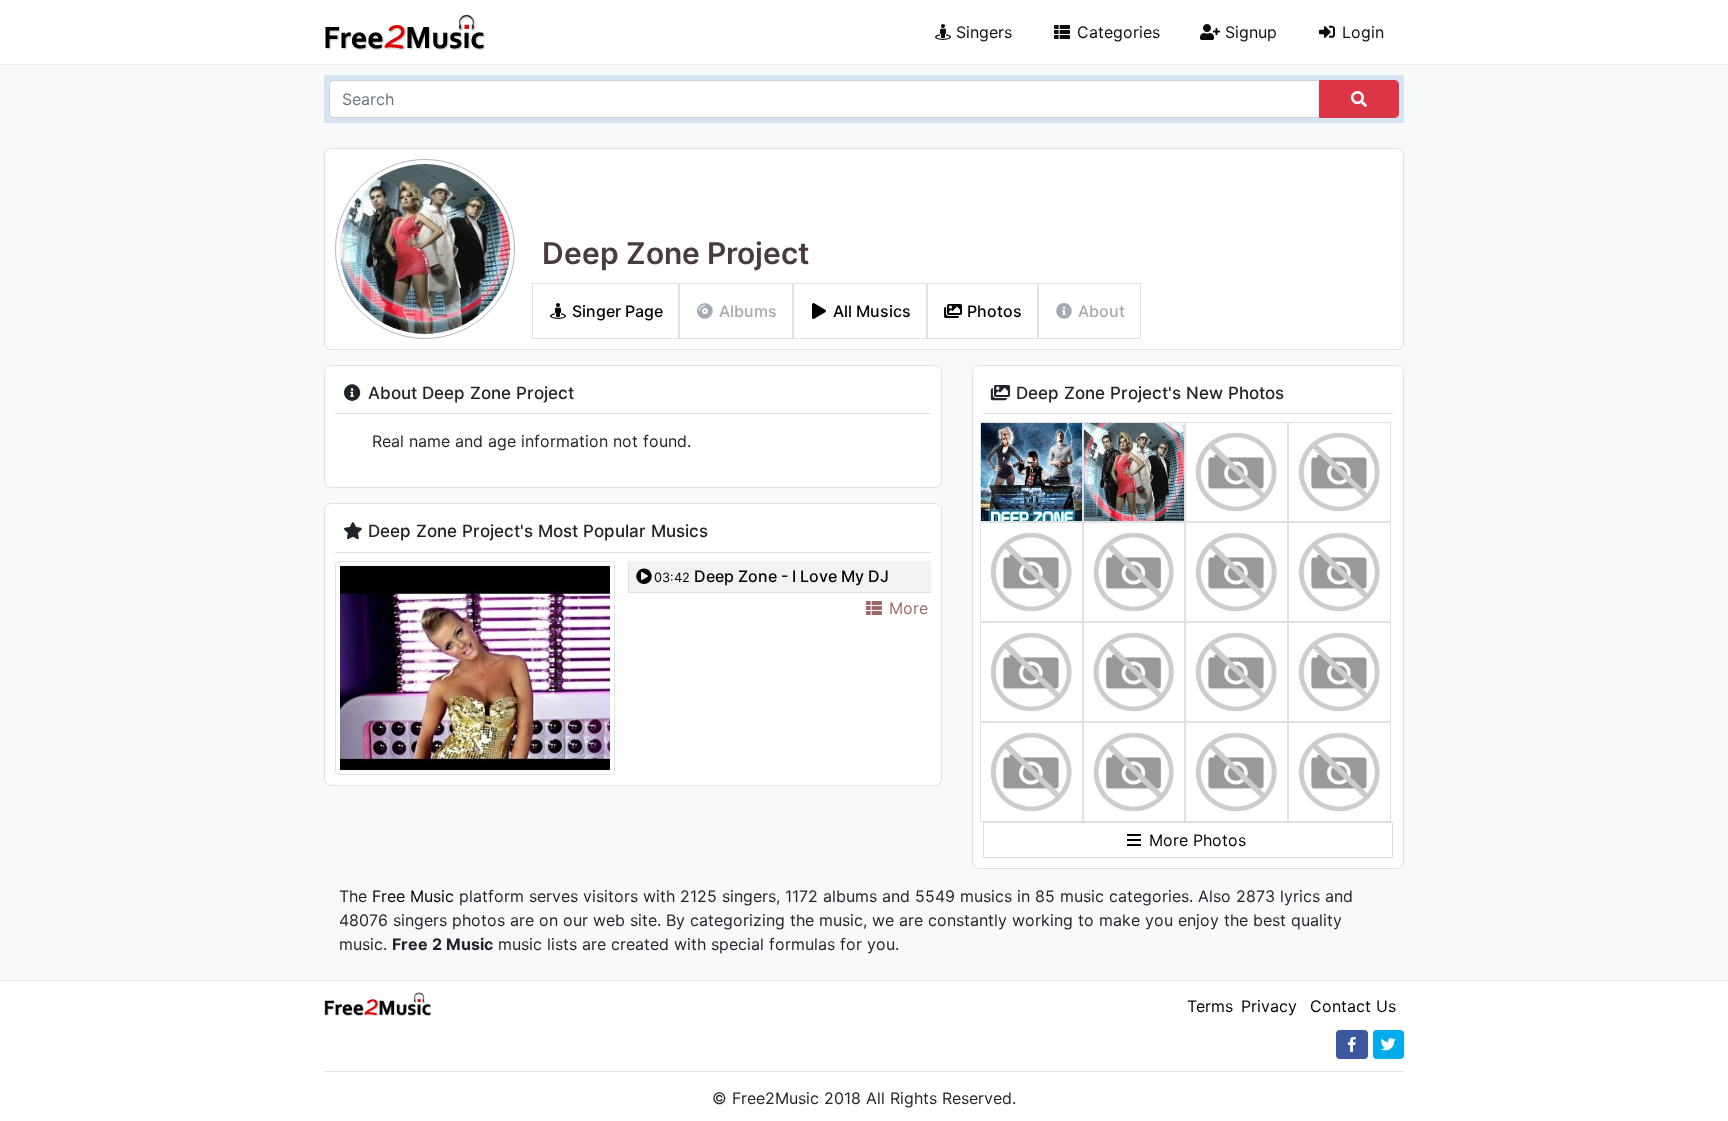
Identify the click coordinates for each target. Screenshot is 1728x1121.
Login (1360, 32)
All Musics (870, 311)
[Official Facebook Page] (1352, 1044)
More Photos (1195, 840)
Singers (981, 32)
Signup (1248, 32)
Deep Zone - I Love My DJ (771, 576)
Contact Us (1353, 1006)
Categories (1116, 32)
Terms (1210, 1006)
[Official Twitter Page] (1388, 1044)
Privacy (1269, 1006)
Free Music (413, 896)
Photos (992, 311)
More (906, 608)
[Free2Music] (405, 32)
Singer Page (615, 311)
